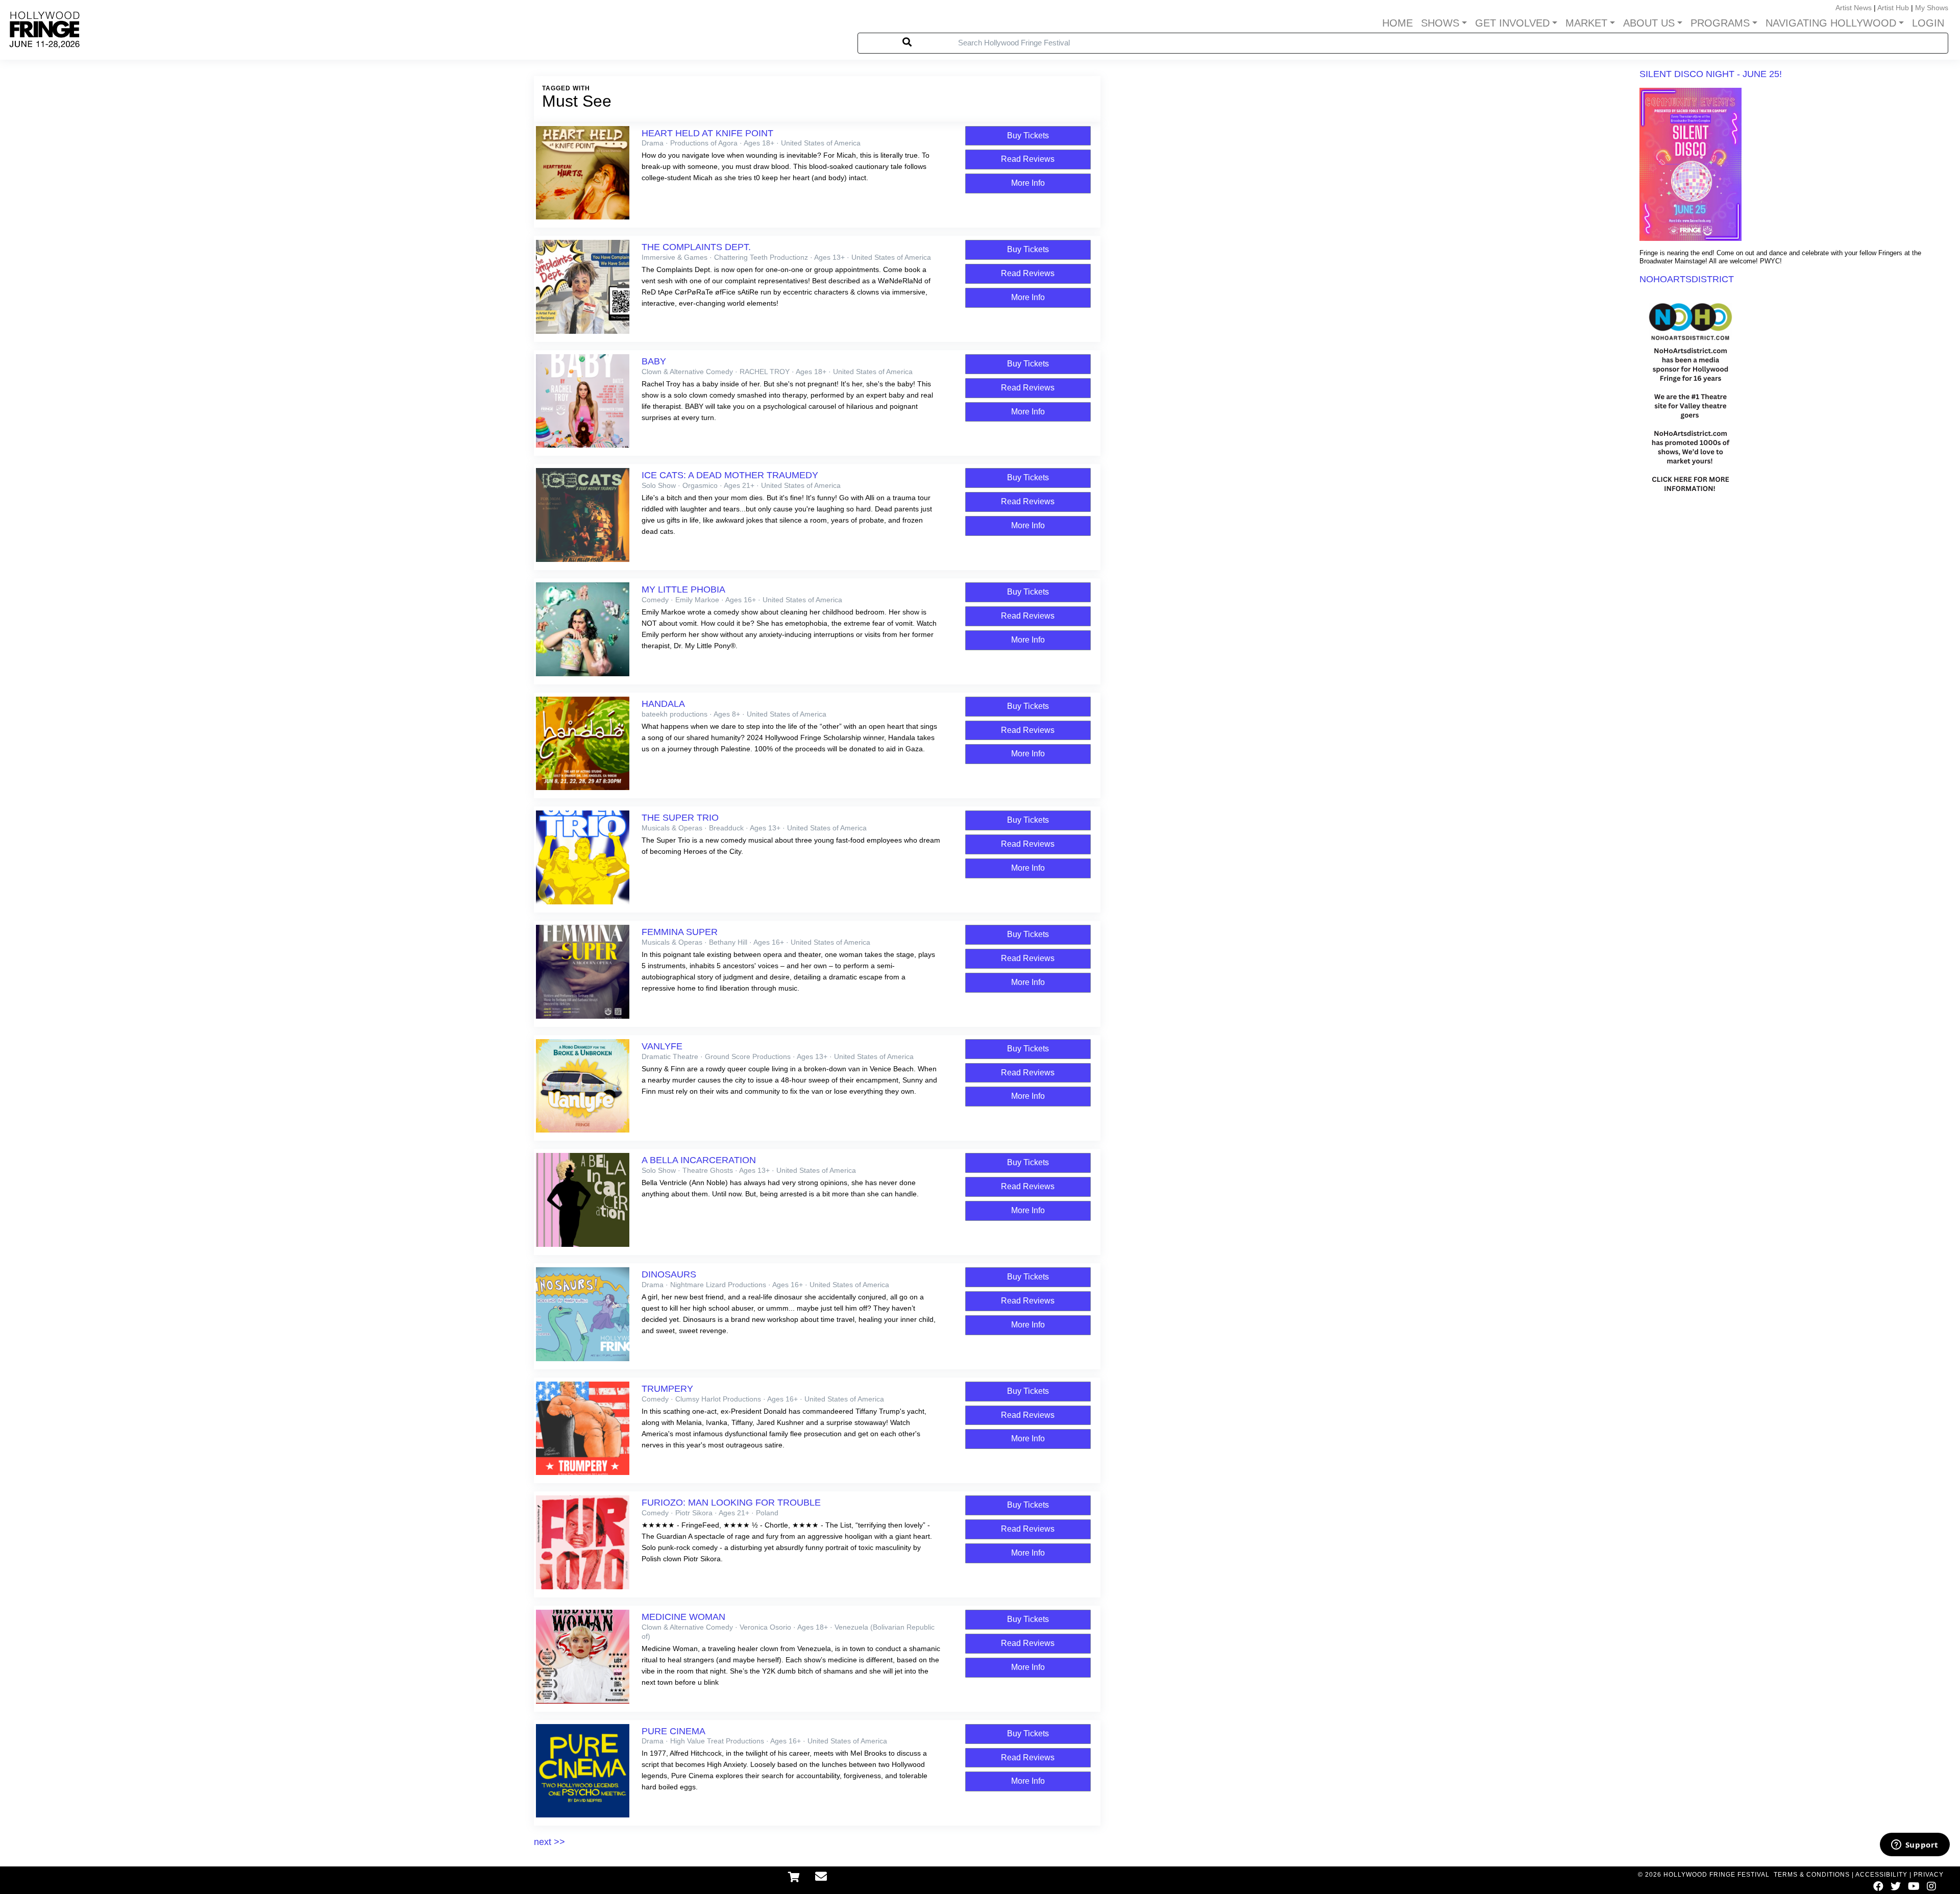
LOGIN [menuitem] (1928, 23)
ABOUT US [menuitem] (1649, 23)
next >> (549, 1842)
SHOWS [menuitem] (1440, 23)
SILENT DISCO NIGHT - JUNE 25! (1711, 74)
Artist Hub (1893, 8)
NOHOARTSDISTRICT (1687, 279)
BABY (654, 361)
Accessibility (1881, 1875)
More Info (1028, 183)
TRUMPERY (667, 1389)
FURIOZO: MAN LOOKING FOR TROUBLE (731, 1503)
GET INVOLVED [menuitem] (1512, 23)
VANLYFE (662, 1046)
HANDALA (663, 704)
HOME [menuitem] (1398, 23)
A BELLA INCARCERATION (699, 1160)
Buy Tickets (1028, 136)
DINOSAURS (669, 1274)
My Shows (1932, 8)
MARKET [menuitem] (1586, 23)
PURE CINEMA (673, 1731)
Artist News (1854, 8)
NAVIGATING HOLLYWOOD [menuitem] (1831, 23)
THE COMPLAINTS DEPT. (696, 247)
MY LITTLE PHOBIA (683, 589)
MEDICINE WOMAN (683, 1617)
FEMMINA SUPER (680, 932)
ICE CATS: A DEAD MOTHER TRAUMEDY (730, 475)
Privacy (1929, 1875)
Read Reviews (1028, 159)
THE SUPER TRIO (680, 818)
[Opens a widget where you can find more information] (1915, 1846)
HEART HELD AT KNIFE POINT (707, 133)
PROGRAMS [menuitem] (1720, 23)
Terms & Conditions (1812, 1875)
